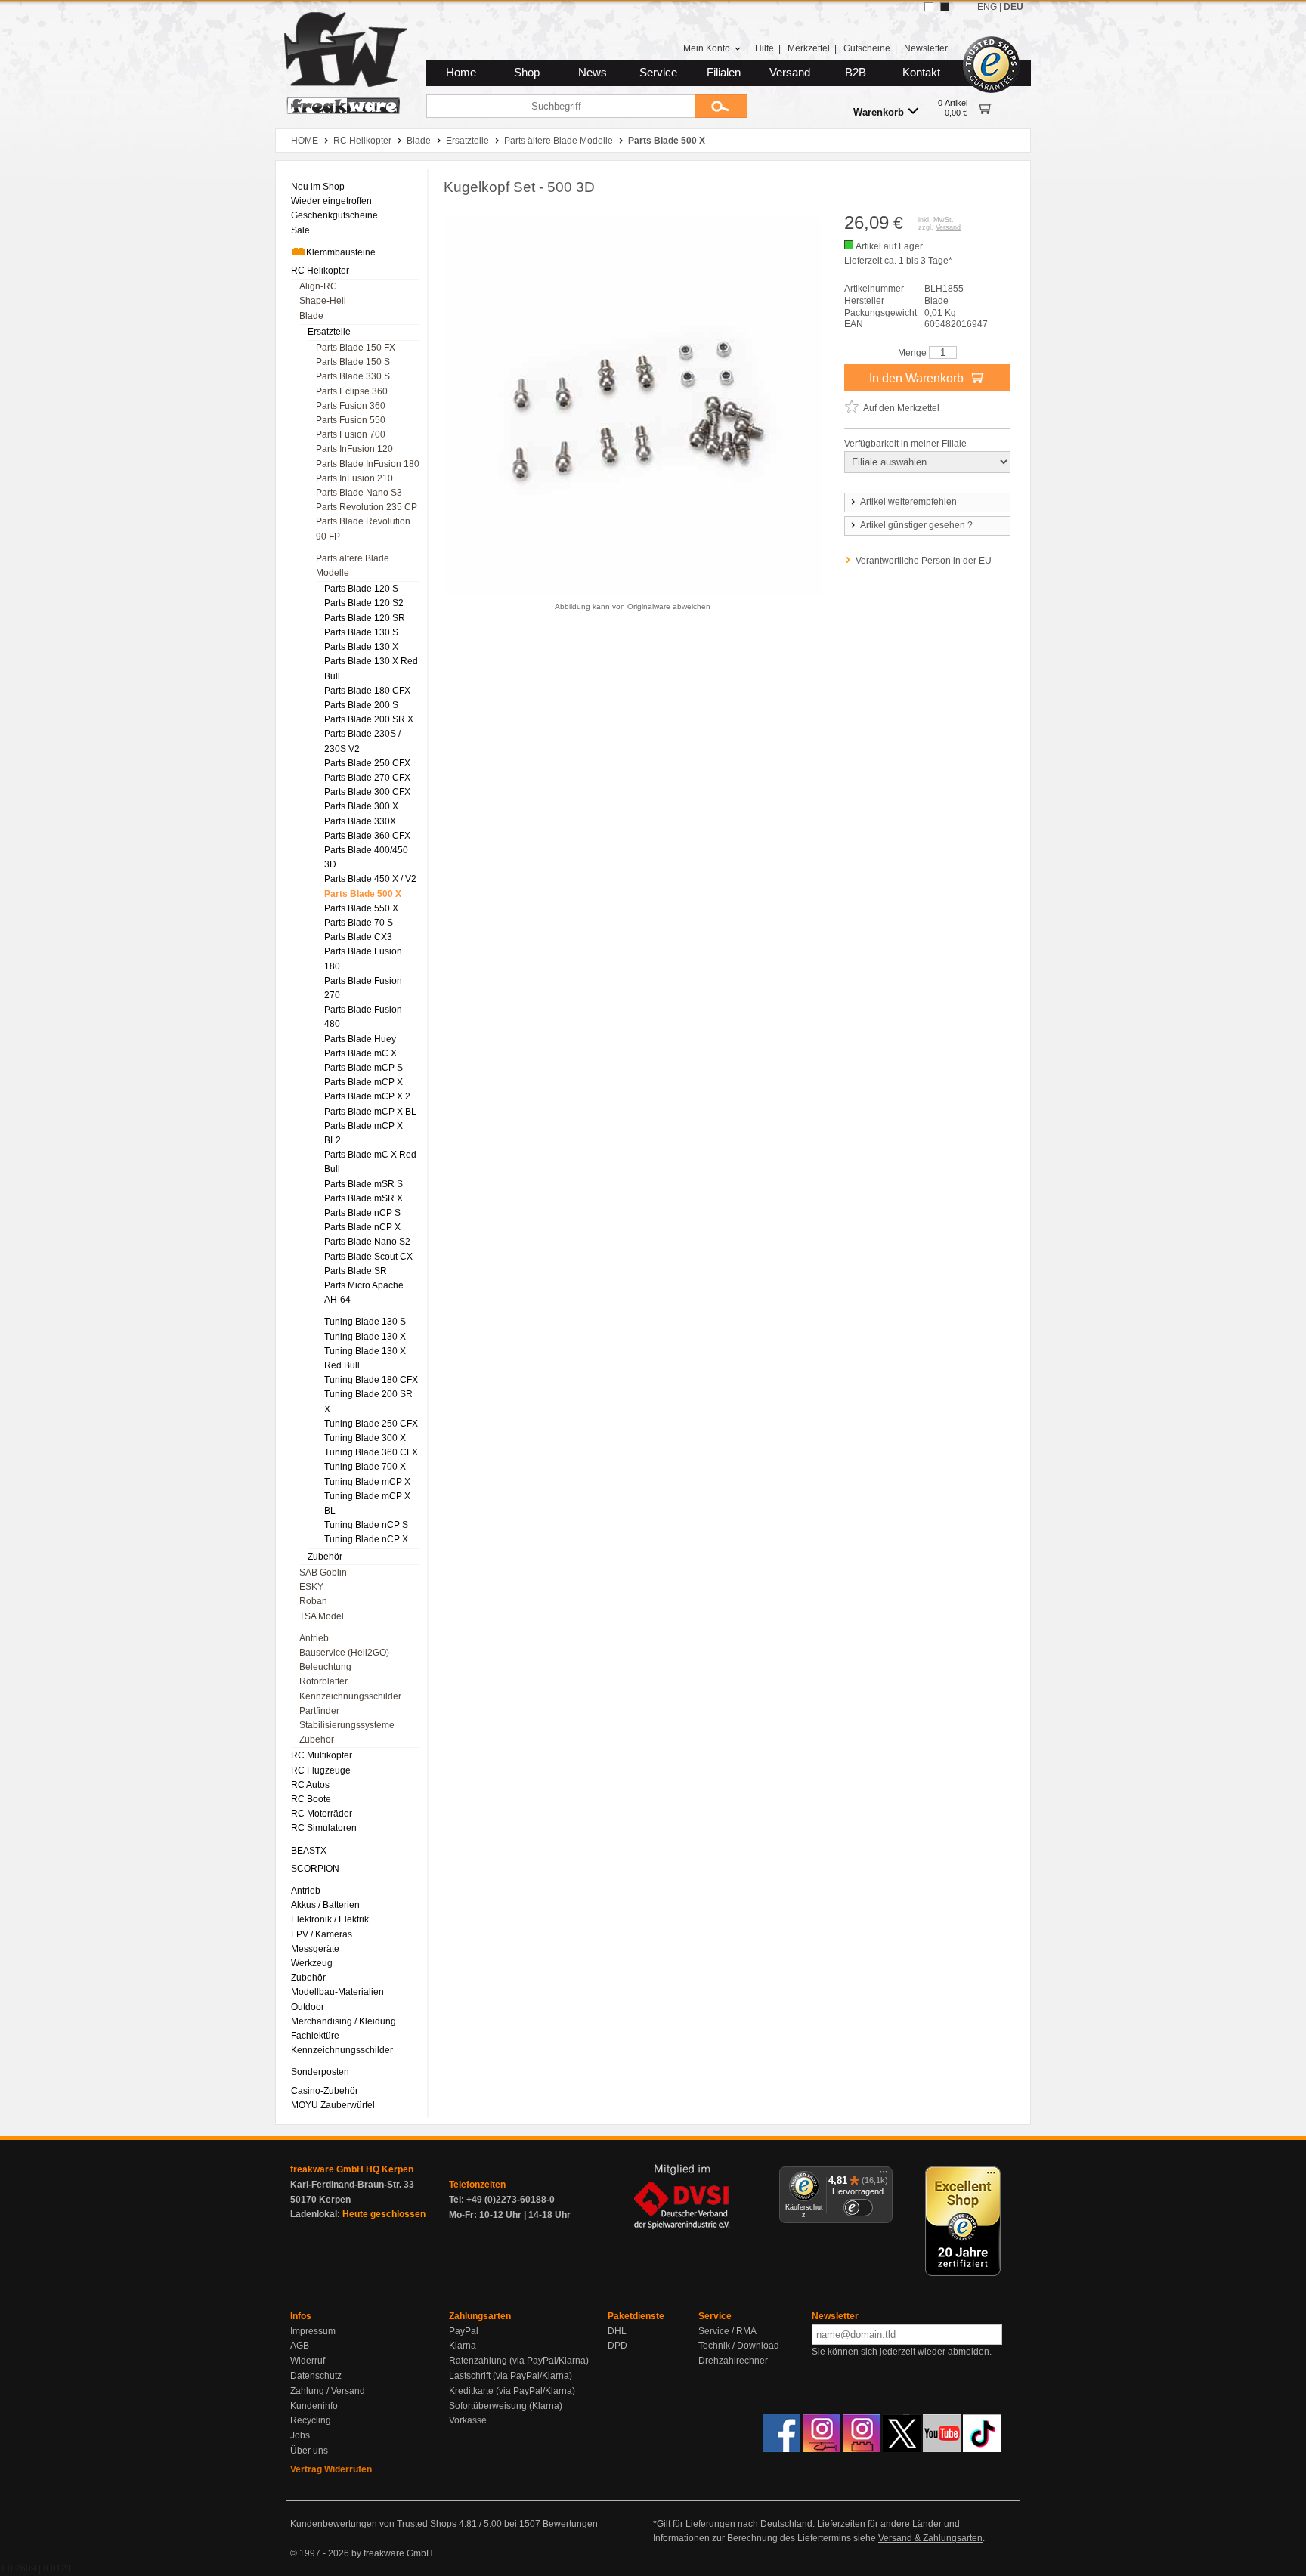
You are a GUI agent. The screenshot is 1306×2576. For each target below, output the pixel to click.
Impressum (313, 2331)
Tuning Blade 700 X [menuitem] (365, 1467)
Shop (527, 73)
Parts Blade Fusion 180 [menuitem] (363, 959)
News (593, 73)
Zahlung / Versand (328, 2391)
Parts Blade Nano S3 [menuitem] (359, 493)
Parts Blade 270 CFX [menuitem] (367, 778)
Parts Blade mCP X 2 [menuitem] (367, 1096)
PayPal (464, 2331)
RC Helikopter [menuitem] (320, 271)
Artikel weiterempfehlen (908, 502)
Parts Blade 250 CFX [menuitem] (367, 763)
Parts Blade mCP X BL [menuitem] (370, 1112)
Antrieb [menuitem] (314, 1638)
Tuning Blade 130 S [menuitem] (365, 1322)
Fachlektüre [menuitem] (315, 2036)
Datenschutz (316, 2376)
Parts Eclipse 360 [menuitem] (352, 391)
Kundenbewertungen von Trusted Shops (373, 2524)
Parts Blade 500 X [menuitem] (363, 894)
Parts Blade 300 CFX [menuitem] (367, 792)
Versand (790, 73)
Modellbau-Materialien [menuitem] (337, 1992)
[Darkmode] (945, 7)
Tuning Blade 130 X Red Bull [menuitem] (365, 1358)
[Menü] (884, 2176)
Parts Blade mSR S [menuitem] (364, 1184)
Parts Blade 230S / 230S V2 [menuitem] (362, 741)
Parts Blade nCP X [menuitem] (362, 1227)
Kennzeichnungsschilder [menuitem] (350, 1696)
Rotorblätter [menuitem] (323, 1681)
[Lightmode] (929, 7)
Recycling (311, 2420)
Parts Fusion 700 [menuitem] (351, 434)
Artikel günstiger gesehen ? (916, 525)
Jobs (300, 2435)
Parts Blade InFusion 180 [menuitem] (368, 464)
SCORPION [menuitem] (315, 1869)
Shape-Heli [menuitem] (323, 301)
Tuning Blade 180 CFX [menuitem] (371, 1380)
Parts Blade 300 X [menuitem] (361, 806)
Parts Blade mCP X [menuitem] (364, 1082)
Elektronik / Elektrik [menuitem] (330, 1919)
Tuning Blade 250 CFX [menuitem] (371, 1424)
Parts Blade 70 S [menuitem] (359, 923)
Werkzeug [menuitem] (312, 1963)
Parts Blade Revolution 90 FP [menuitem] (363, 529)
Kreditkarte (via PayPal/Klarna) (512, 2391)
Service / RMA (727, 2331)
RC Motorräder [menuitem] (322, 1814)
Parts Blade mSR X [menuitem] (364, 1198)
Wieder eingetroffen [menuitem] (331, 201)
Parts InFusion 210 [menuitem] (354, 478)
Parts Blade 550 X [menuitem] (361, 908)
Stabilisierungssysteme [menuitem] (347, 1725)
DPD (617, 2346)
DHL (617, 2331)
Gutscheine (867, 48)
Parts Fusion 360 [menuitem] (351, 406)
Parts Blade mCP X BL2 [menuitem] (364, 1133)
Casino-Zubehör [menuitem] (325, 2091)
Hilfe (764, 48)
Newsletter (926, 48)
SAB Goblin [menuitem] (323, 1573)
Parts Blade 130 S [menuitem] (361, 632)
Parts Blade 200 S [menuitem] (361, 705)
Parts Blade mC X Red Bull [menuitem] (370, 1162)
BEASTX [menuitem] (309, 1851)
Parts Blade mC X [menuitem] (361, 1053)
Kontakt (921, 73)
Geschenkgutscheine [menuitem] (334, 215)
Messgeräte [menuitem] (315, 1949)
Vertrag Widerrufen (331, 2469)
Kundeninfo (314, 2406)
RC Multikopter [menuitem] (322, 1755)
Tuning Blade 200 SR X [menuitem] (368, 1401)
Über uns (309, 2451)
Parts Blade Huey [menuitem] (360, 1039)
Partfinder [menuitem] (319, 1711)
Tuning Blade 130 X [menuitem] (365, 1337)
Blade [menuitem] (311, 316)
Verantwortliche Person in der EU (924, 561)
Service (658, 73)
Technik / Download (739, 2346)
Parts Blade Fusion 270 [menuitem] (363, 988)
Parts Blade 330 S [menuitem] (353, 376)
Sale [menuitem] (300, 230)
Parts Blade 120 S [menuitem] (361, 589)
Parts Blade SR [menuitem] (356, 1271)
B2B (856, 73)
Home (461, 73)
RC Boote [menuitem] (311, 1799)
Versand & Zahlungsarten (930, 2538)
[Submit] (721, 106)
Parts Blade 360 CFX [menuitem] (367, 836)
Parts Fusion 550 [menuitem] (351, 420)
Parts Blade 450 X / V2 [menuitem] (370, 879)
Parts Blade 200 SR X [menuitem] (369, 719)
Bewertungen (570, 2524)
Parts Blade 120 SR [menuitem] (365, 618)
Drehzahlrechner (733, 2361)
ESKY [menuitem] (311, 1587)
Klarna (463, 2346)
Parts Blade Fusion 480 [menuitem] (363, 1017)
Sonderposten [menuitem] (320, 2072)
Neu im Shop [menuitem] (318, 187)
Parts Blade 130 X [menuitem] (361, 647)
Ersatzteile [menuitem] (329, 332)
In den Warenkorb (918, 378)
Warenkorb (879, 112)
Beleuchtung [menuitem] (325, 1667)
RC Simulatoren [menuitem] (324, 1828)
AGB (300, 2346)
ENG (987, 7)
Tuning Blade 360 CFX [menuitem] (371, 1452)
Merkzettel (809, 48)
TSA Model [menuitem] (322, 1616)
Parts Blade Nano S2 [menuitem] (367, 1242)
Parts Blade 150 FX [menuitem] (356, 348)
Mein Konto (707, 48)
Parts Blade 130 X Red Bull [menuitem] (371, 668)
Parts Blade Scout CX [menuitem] (368, 1257)
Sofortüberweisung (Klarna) (506, 2406)
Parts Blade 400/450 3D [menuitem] (366, 857)
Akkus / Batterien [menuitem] (325, 1905)
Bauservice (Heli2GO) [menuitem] (344, 1653)
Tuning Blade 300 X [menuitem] (365, 1438)
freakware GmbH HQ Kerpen (352, 2169)
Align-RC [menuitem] (318, 286)
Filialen (724, 73)
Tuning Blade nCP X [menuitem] (366, 1539)
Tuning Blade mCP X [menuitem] (367, 1482)
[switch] (858, 2208)
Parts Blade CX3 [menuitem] (358, 937)
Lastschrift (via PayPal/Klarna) (511, 2376)
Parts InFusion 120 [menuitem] (354, 449)
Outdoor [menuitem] (308, 2007)
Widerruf (308, 2361)
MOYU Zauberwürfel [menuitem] (333, 2105)
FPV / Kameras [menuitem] (322, 1934)
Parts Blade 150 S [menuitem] (353, 362)
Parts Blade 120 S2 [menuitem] (364, 603)
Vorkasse (468, 2420)
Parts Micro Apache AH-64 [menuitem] (364, 1293)
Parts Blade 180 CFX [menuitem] (367, 691)
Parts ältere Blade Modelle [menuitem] (353, 566)
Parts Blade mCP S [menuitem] (364, 1068)
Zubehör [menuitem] (325, 1557)
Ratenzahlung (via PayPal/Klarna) (519, 2361)
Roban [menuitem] (313, 1601)
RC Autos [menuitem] (310, 1785)
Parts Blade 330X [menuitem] (360, 821)
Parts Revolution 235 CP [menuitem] (367, 507)
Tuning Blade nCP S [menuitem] (366, 1525)
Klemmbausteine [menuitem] (341, 252)
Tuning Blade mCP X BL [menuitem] (367, 1503)
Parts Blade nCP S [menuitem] (362, 1213)
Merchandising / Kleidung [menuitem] (344, 2021)
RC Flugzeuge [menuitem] (321, 1770)
